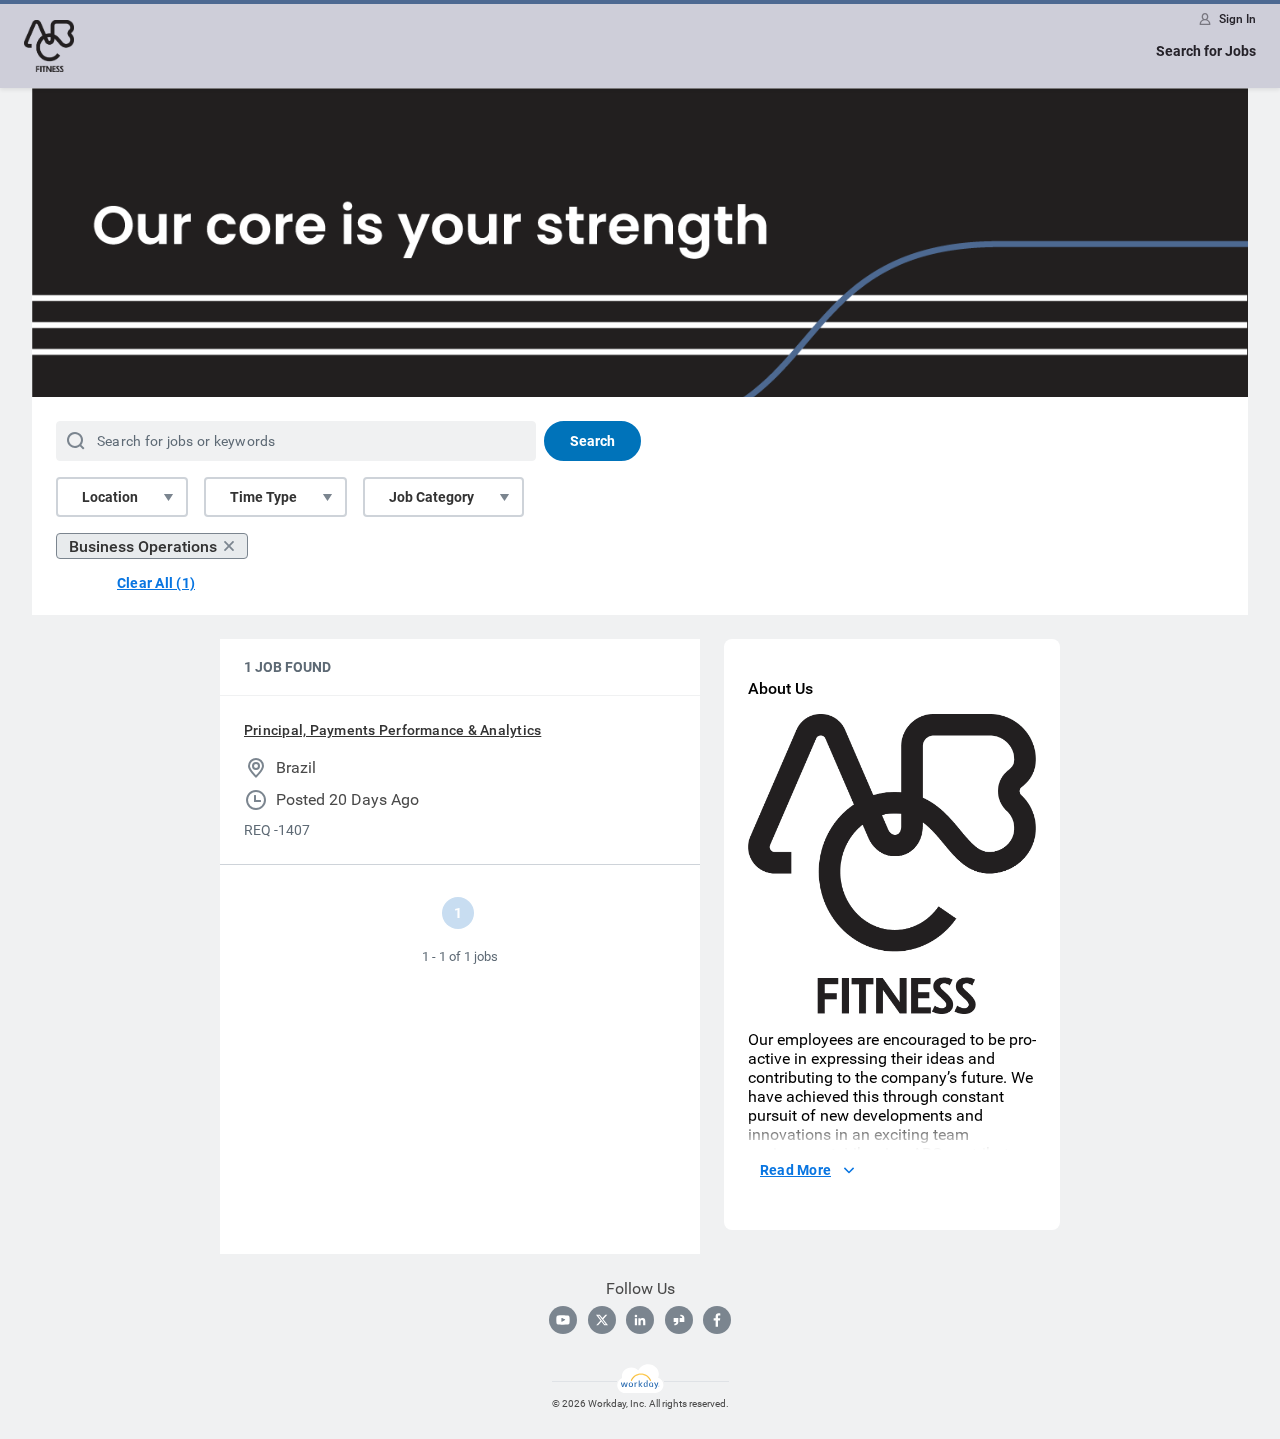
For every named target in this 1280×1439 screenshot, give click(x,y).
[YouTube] (563, 1320)
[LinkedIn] (640, 1320)
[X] (602, 1320)
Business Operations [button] (143, 546)
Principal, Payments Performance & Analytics (392, 730)
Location (110, 497)
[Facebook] (717, 1320)
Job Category (431, 497)
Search (592, 441)
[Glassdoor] (679, 1320)
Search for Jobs (1206, 51)
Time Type (263, 497)
